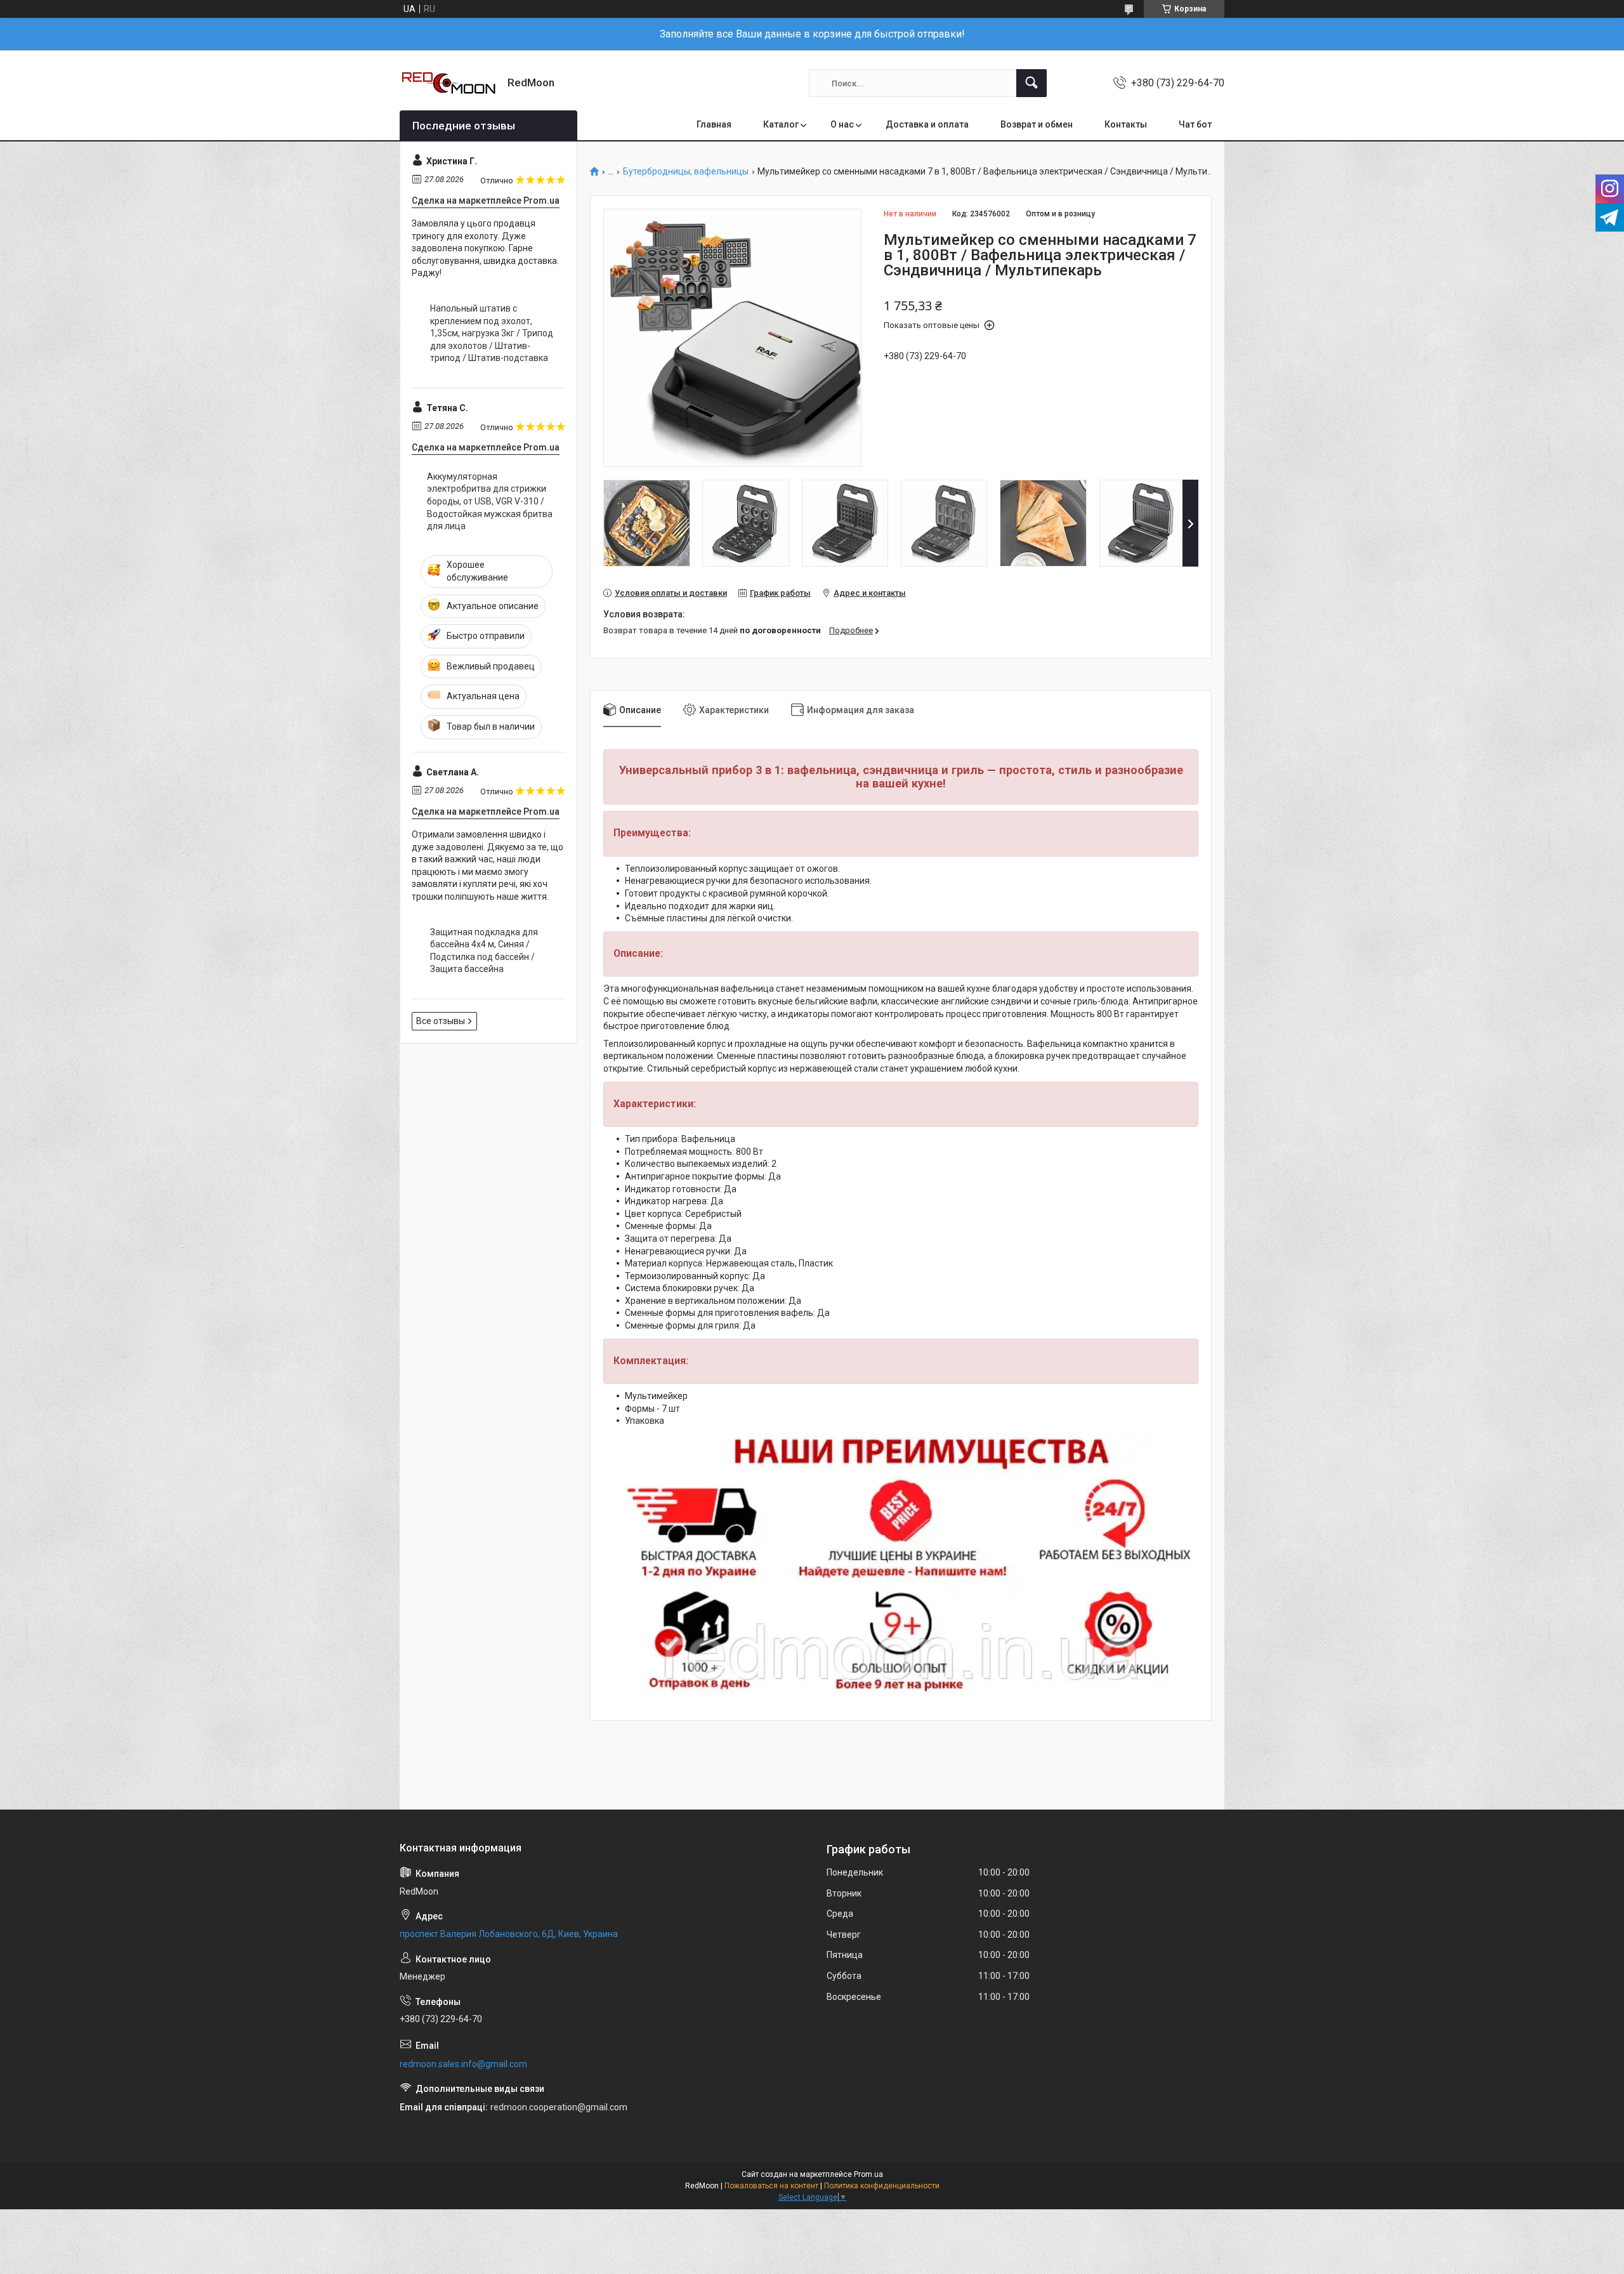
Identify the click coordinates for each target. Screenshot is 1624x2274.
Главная (714, 124)
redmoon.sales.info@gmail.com (463, 2064)
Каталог (781, 124)
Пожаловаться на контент (771, 2186)
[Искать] (1031, 83)
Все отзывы (441, 1021)
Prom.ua (868, 2174)
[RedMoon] (449, 83)
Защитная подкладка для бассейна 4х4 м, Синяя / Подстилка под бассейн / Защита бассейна (484, 951)
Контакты (1126, 124)
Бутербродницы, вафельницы (686, 172)
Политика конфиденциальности (882, 2186)
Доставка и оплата (927, 124)
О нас (842, 124)
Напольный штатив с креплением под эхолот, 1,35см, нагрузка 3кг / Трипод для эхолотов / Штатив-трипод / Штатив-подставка (492, 333)
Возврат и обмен (1037, 124)
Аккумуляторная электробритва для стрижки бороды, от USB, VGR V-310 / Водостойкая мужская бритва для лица (490, 501)
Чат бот (1195, 124)
